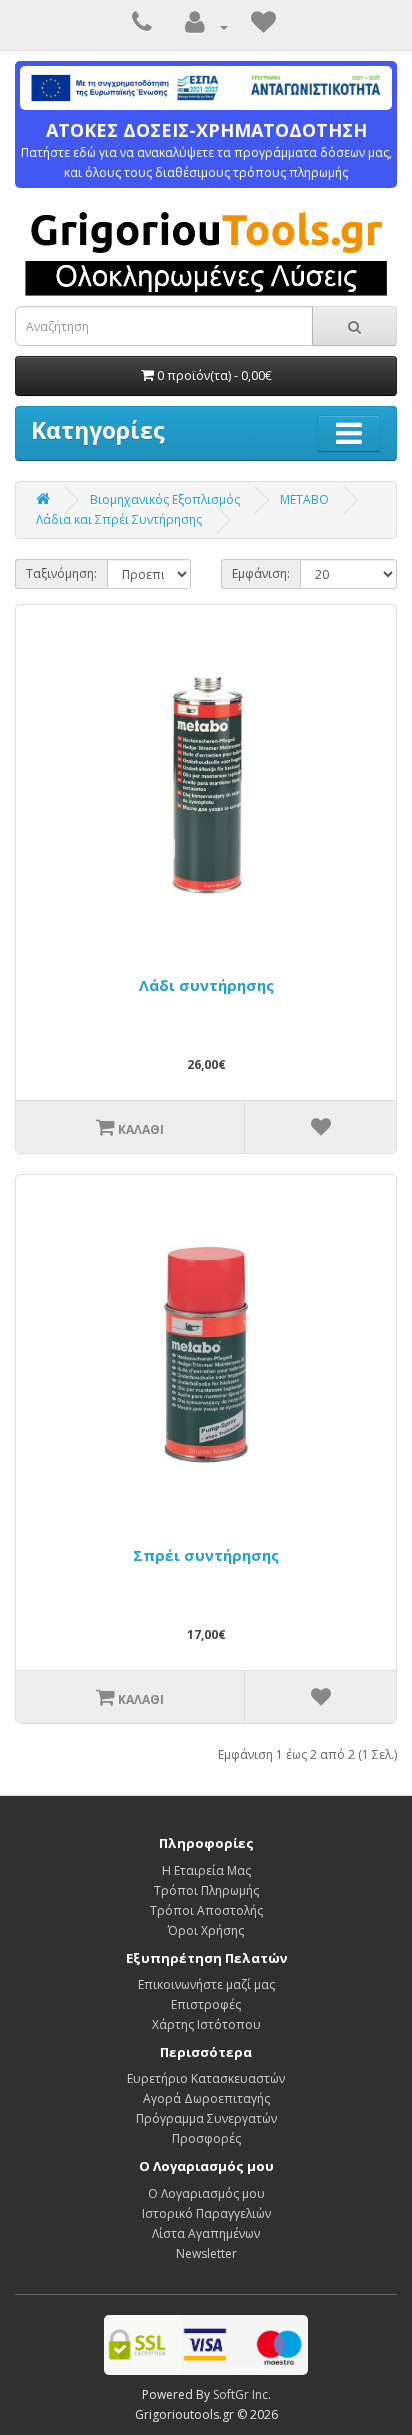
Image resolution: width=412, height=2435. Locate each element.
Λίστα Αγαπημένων (206, 2233)
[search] (354, 326)
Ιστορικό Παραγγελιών (206, 2213)
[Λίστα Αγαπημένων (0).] (263, 26)
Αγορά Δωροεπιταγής (206, 2098)
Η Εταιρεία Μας (206, 1870)
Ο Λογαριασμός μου (206, 2193)
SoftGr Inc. (242, 2394)
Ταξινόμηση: (61, 573)
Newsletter (206, 2253)
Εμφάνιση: (261, 573)
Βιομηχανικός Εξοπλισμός (165, 499)
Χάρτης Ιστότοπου (206, 2024)
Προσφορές (206, 2138)
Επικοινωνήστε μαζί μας (206, 1984)
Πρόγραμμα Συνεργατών (206, 2118)
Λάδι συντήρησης (206, 985)
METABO (304, 499)
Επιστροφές (206, 2004)
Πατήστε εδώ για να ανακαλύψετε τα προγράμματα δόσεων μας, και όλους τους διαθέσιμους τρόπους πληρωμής (206, 150)
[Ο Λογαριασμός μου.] (201, 26)
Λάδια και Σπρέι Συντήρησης (119, 519)
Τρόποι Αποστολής (206, 1910)
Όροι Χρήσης (206, 1930)
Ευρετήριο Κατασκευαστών (206, 2078)
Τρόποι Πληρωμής (206, 1890)
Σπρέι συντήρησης (206, 1555)
